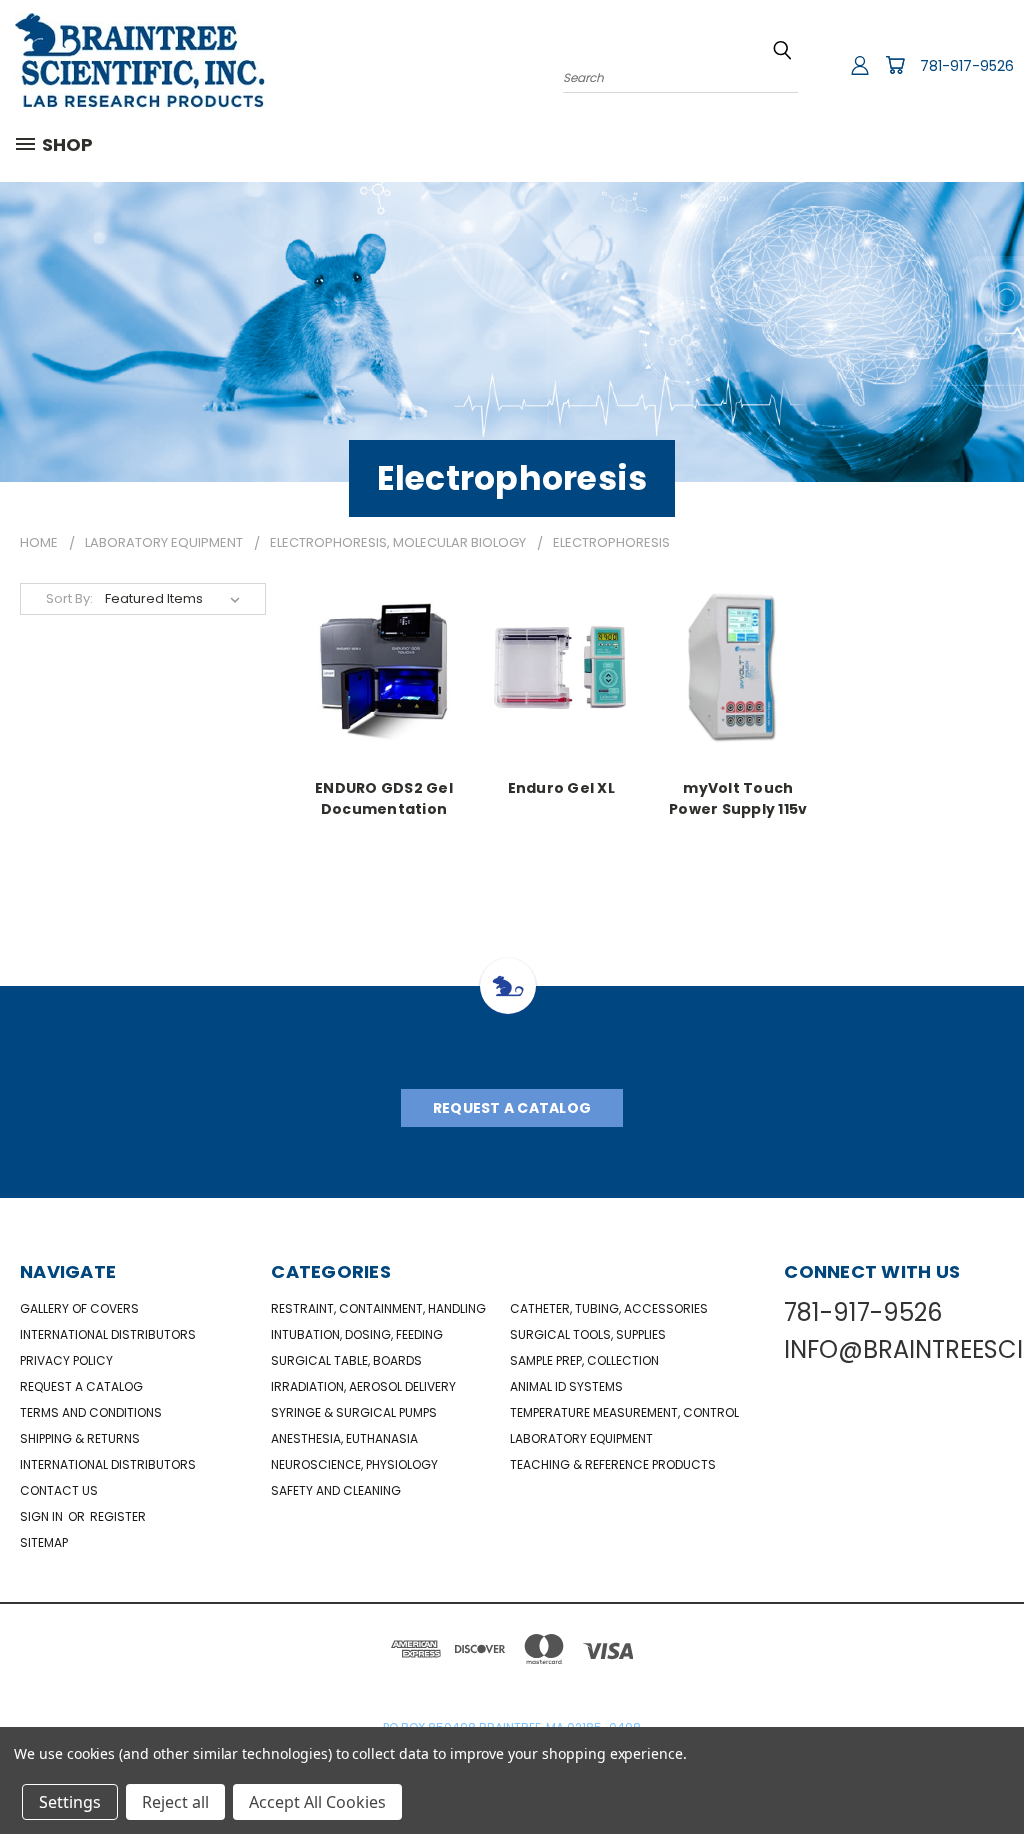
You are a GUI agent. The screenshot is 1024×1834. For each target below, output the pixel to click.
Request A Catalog (512, 1108)
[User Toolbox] (860, 65)
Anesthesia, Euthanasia (344, 1438)
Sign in (43, 1516)
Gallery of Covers (79, 1308)
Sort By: (69, 598)
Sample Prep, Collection (584, 1360)
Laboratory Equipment (581, 1438)
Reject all (175, 1802)
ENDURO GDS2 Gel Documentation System (384, 798)
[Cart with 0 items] (895, 65)
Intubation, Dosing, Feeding (357, 1334)
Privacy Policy (66, 1360)
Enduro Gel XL (561, 788)
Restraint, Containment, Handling (378, 1308)
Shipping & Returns (80, 1438)
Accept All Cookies (317, 1802)
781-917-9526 (967, 66)
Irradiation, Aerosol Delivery (363, 1386)
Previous (993, 1771)
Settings (70, 1802)
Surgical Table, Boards (346, 1360)
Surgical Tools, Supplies (588, 1334)
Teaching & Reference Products (613, 1464)
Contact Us (59, 1490)
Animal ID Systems (566, 1386)
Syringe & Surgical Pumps (354, 1412)
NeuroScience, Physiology (354, 1464)
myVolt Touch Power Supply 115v (738, 798)
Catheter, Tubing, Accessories (609, 1308)
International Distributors (108, 1334)
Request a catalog (81, 1386)
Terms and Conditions (91, 1412)
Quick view (384, 664)
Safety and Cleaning (336, 1490)
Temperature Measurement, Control (624, 1412)
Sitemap (44, 1542)
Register (118, 1516)
